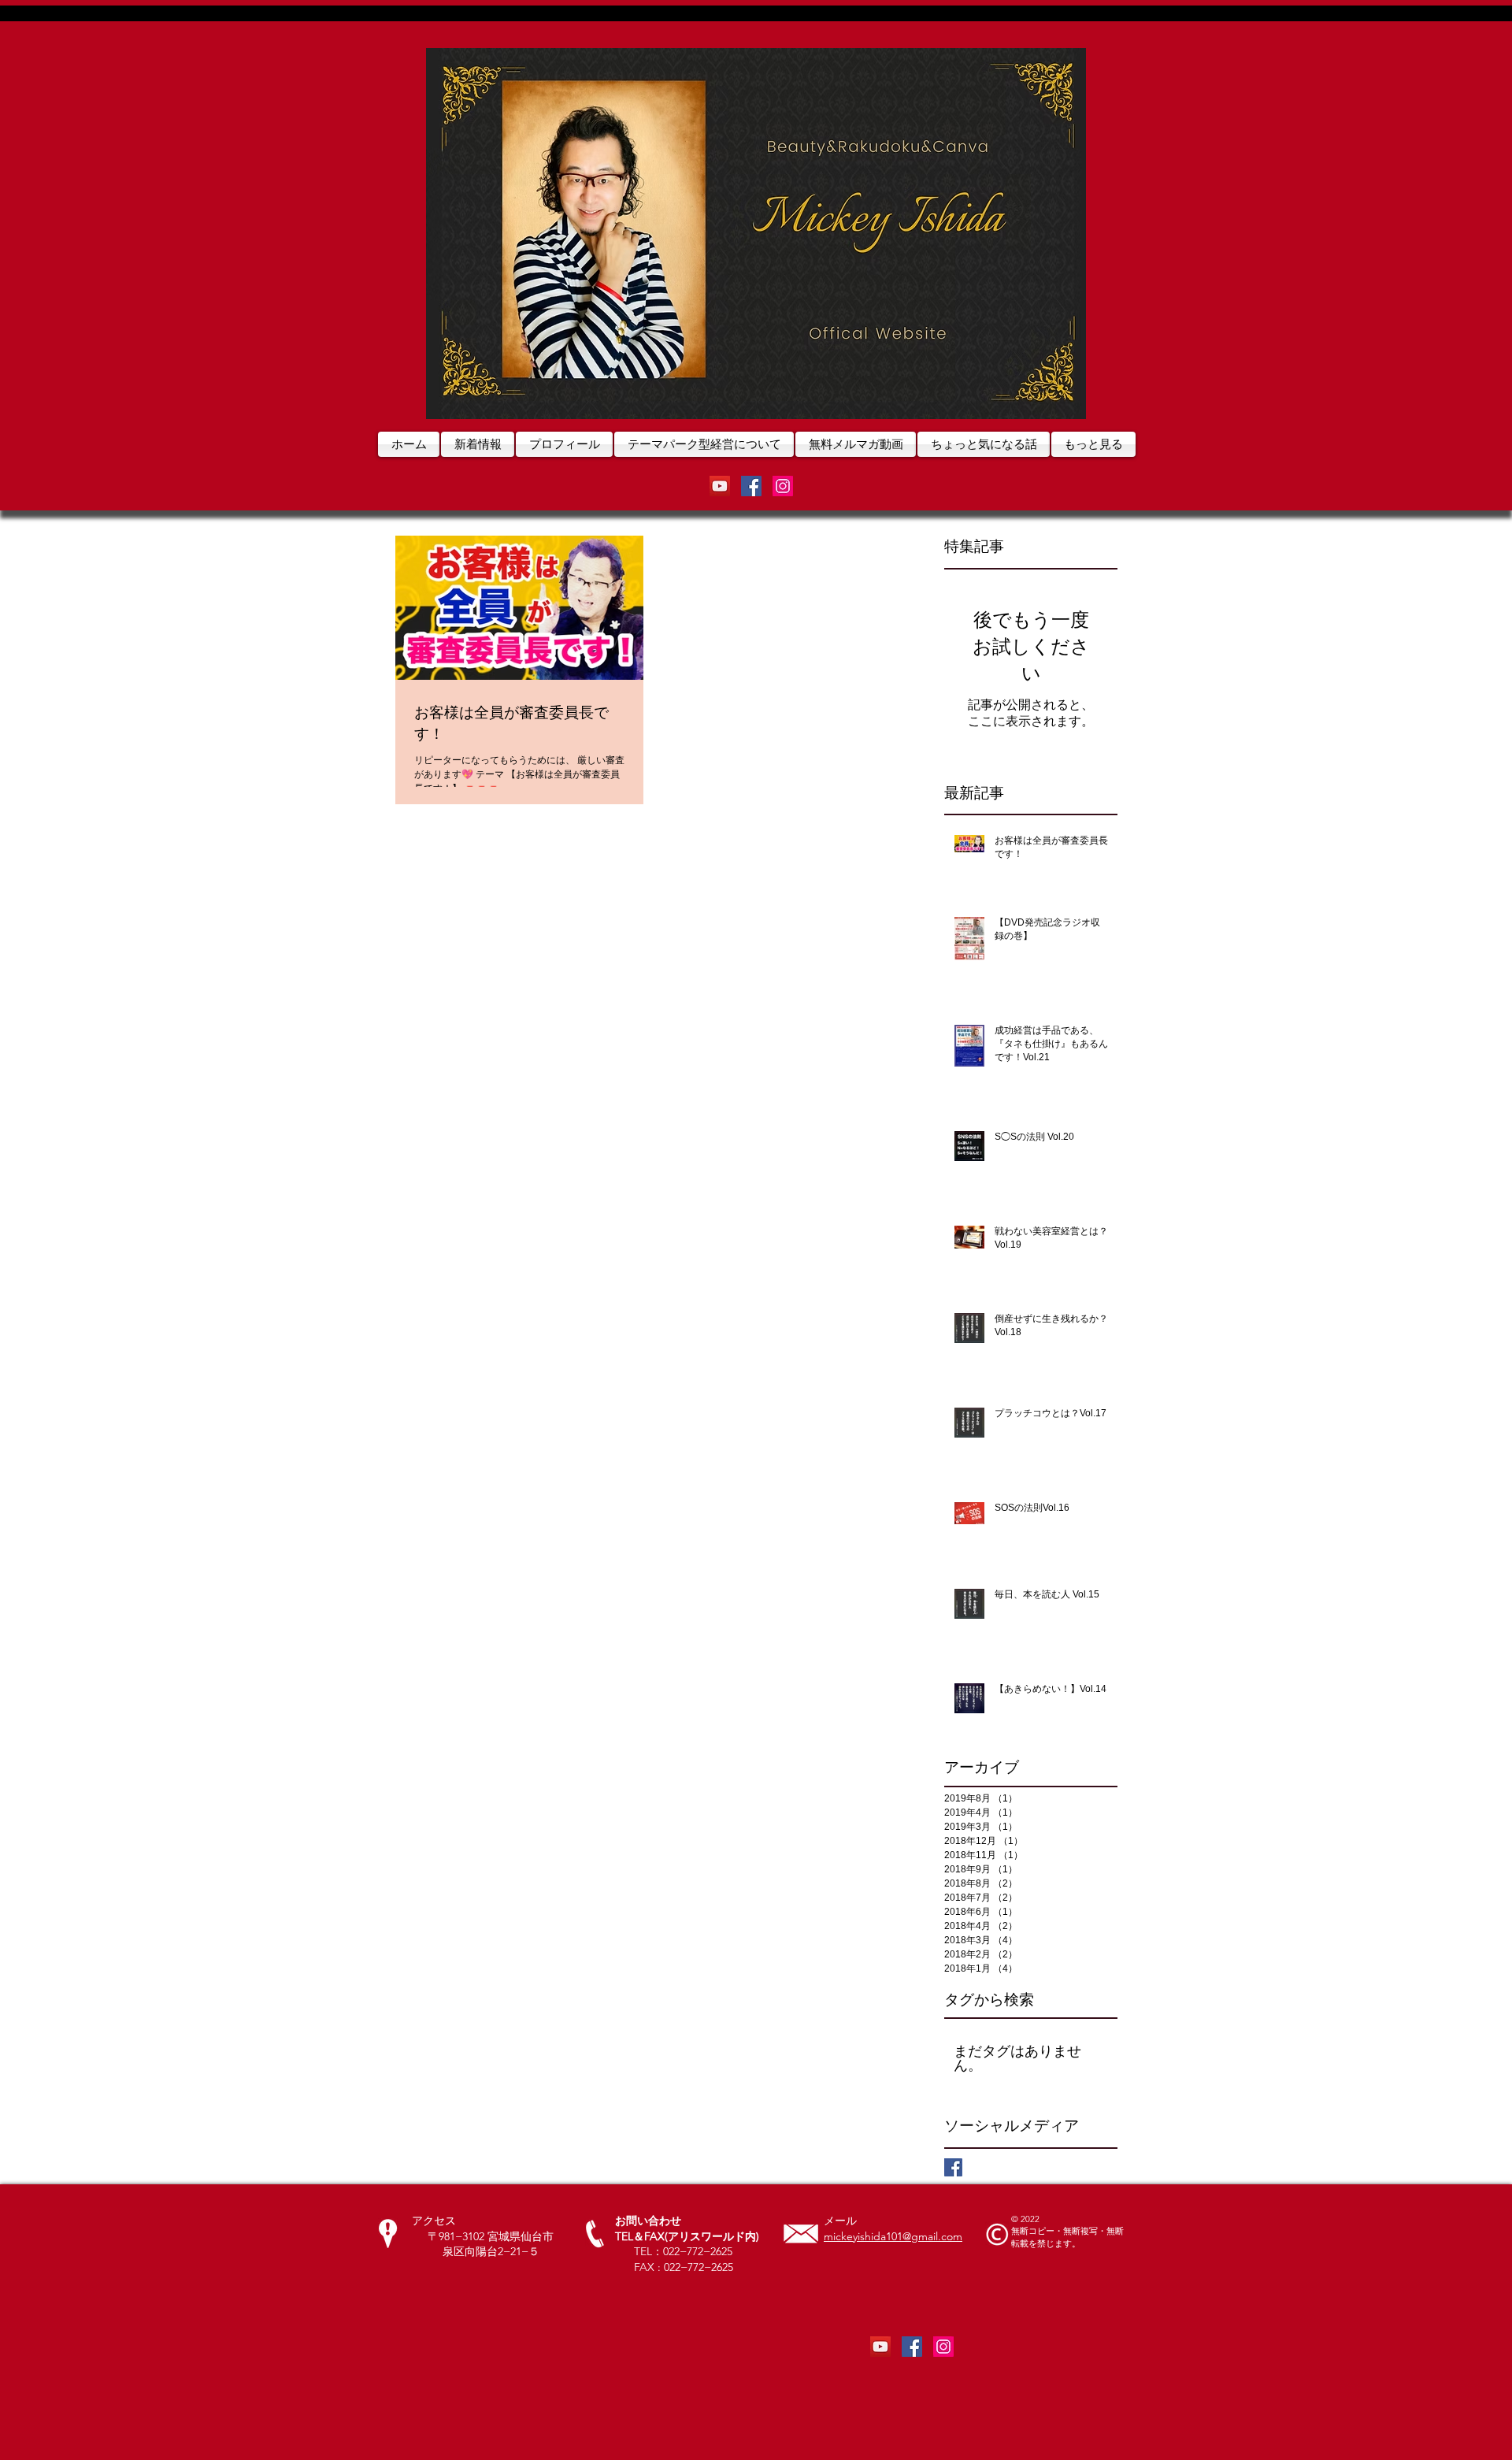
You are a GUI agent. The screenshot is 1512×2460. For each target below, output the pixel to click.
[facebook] (751, 486)
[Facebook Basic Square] (953, 2167)
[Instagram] (783, 486)
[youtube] (720, 486)
